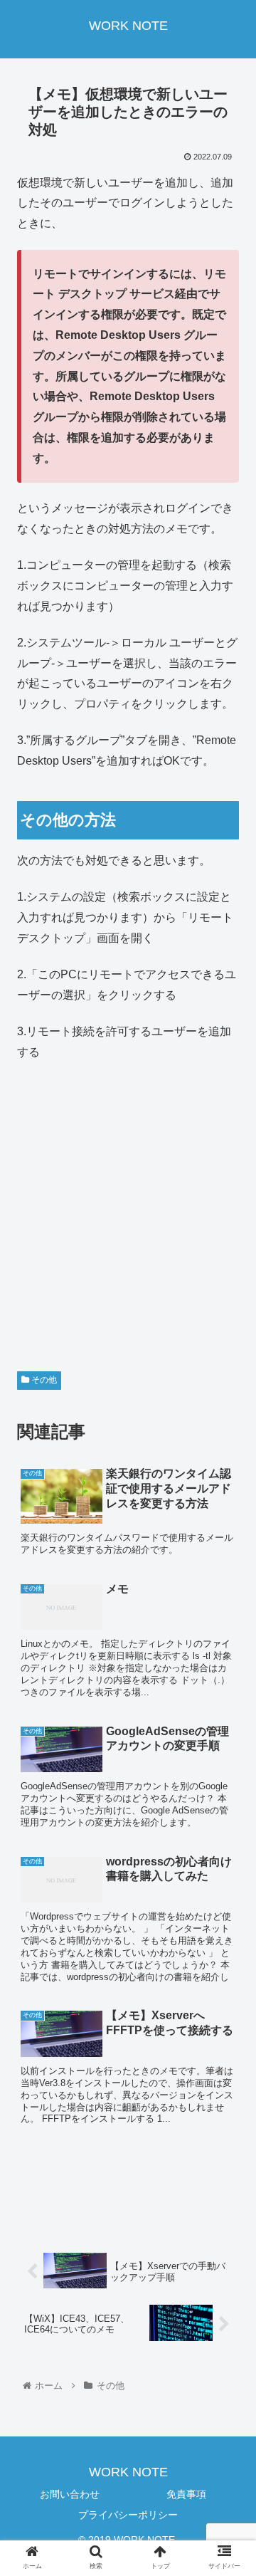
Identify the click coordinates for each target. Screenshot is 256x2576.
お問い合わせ (70, 2494)
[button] (229, 1693)
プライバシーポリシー (128, 2515)
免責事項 (186, 2494)
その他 (43, 1380)
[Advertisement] (128, 1207)
